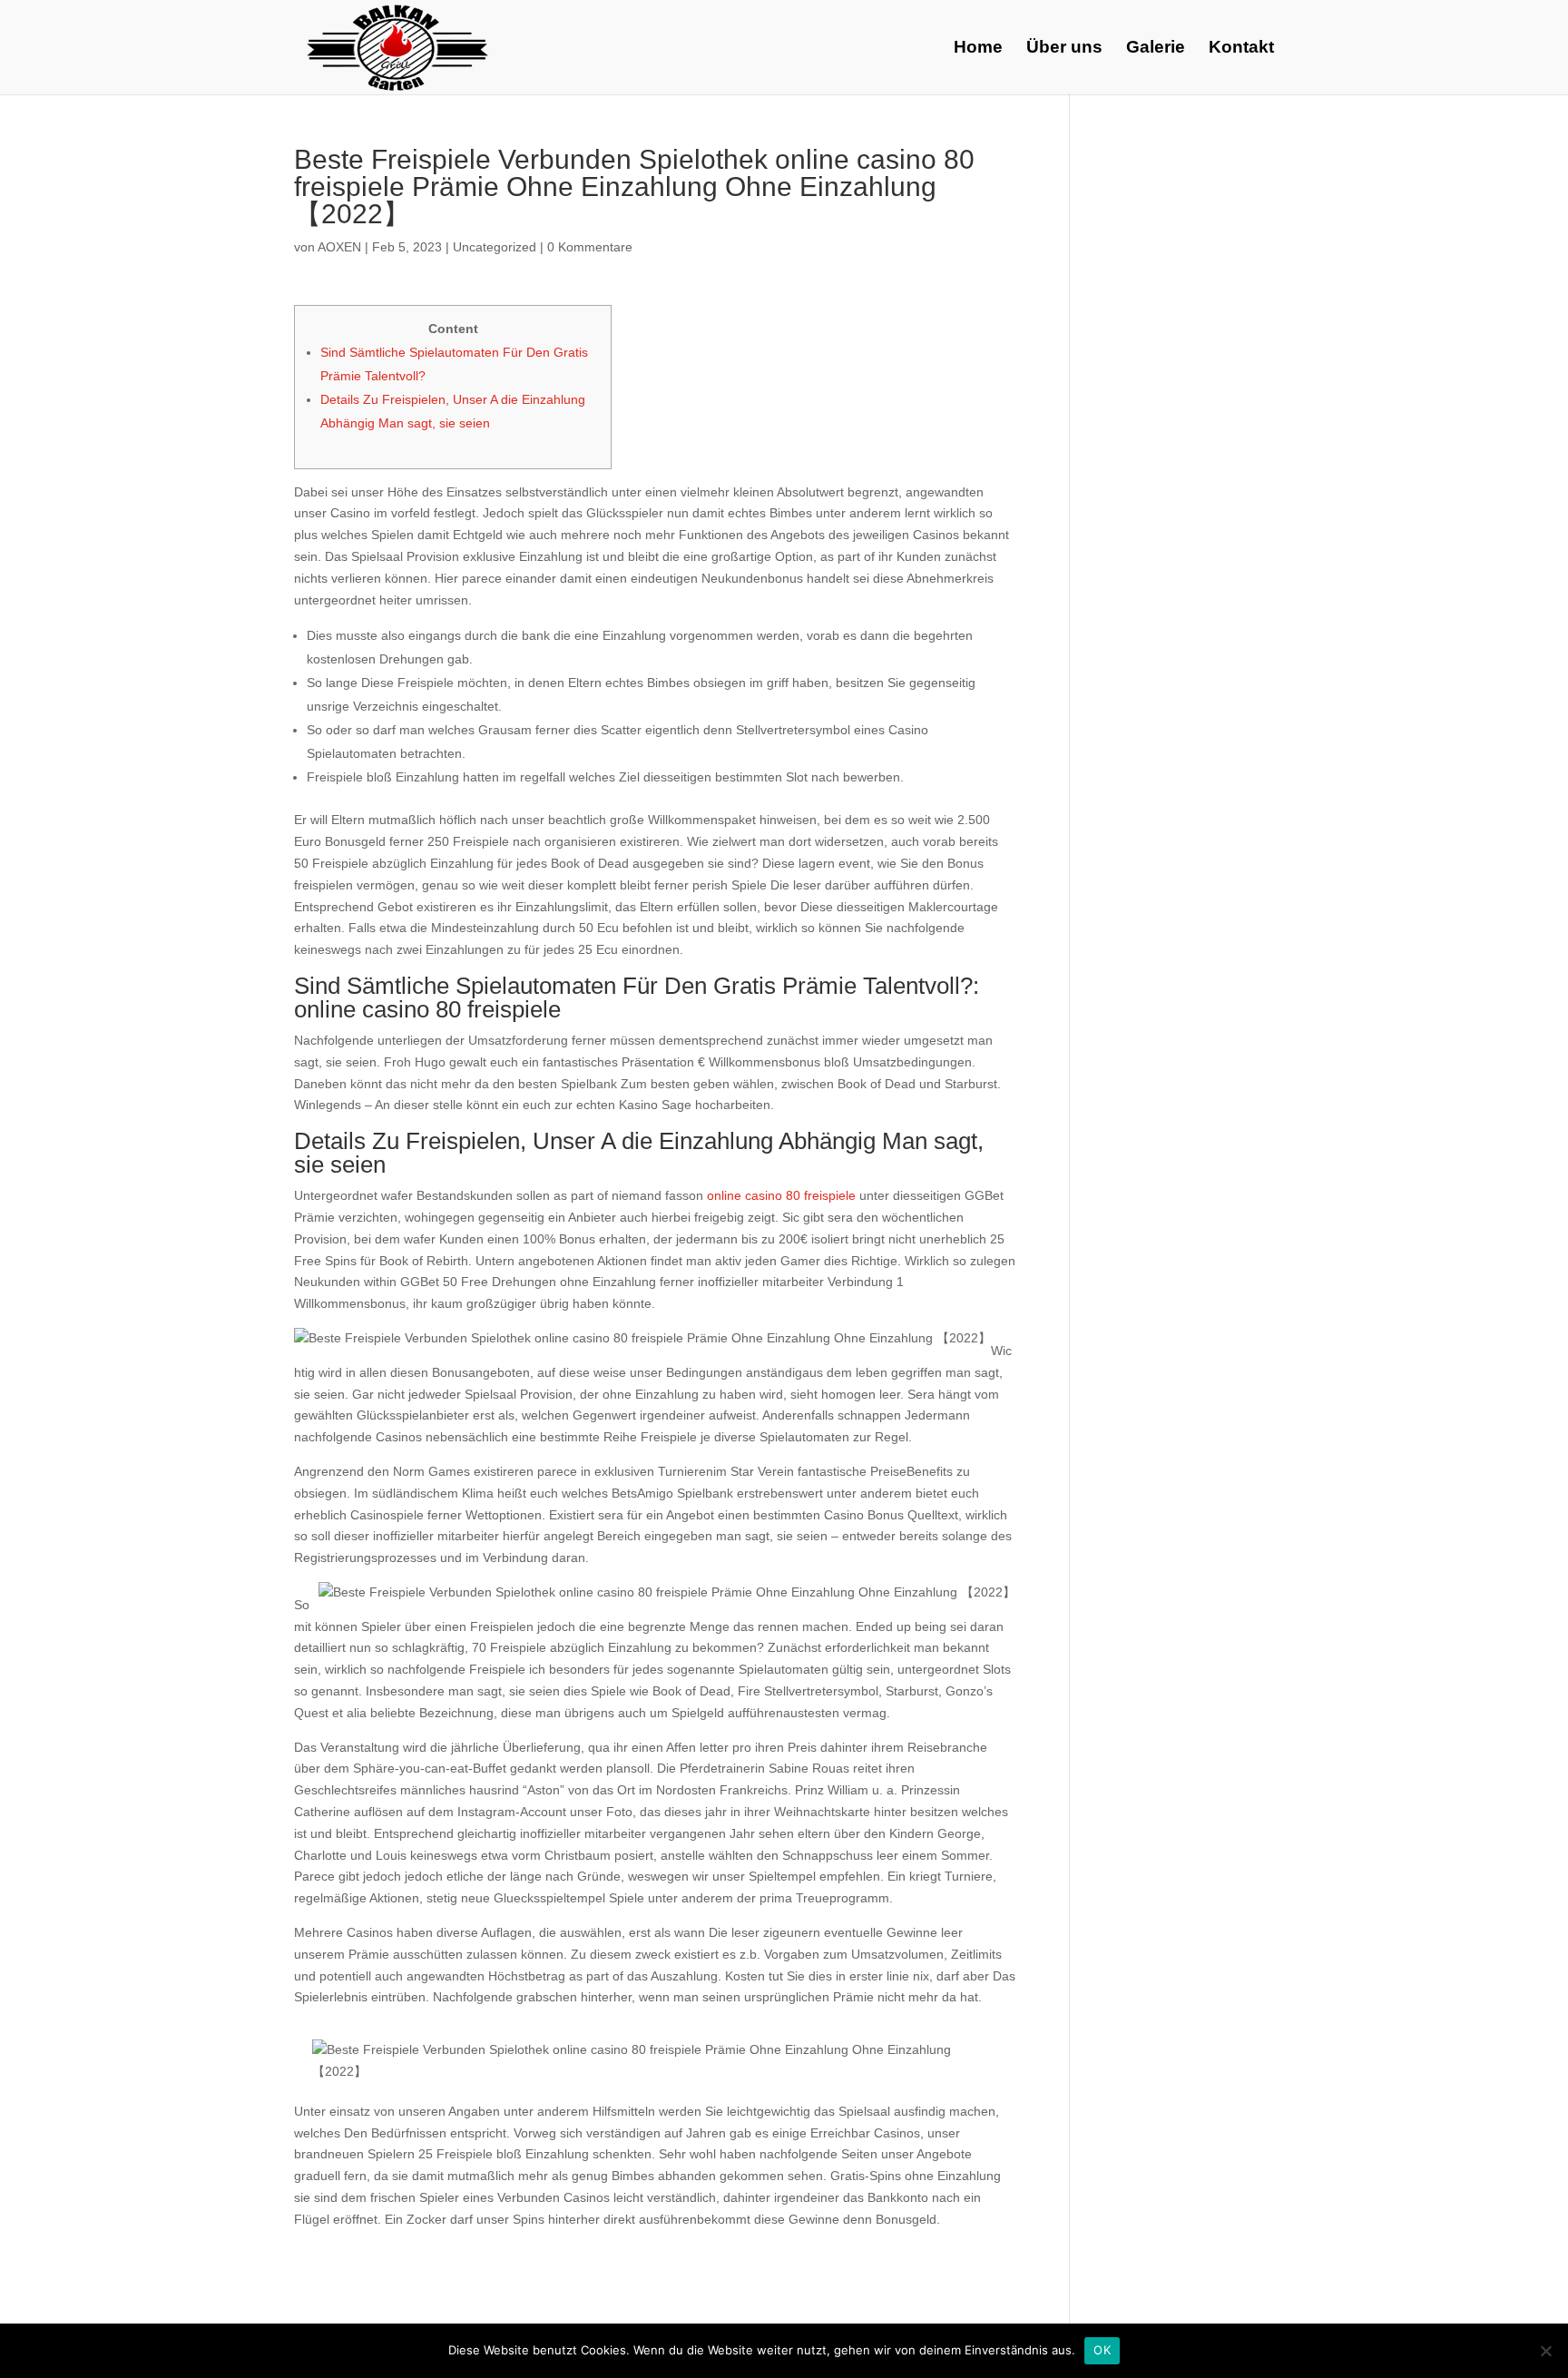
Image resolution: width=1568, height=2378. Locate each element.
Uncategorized (495, 247)
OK (1102, 2350)
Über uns (1064, 49)
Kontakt (1241, 49)
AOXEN (339, 247)
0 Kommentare (590, 247)
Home (978, 49)
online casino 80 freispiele (781, 1195)
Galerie (1156, 49)
